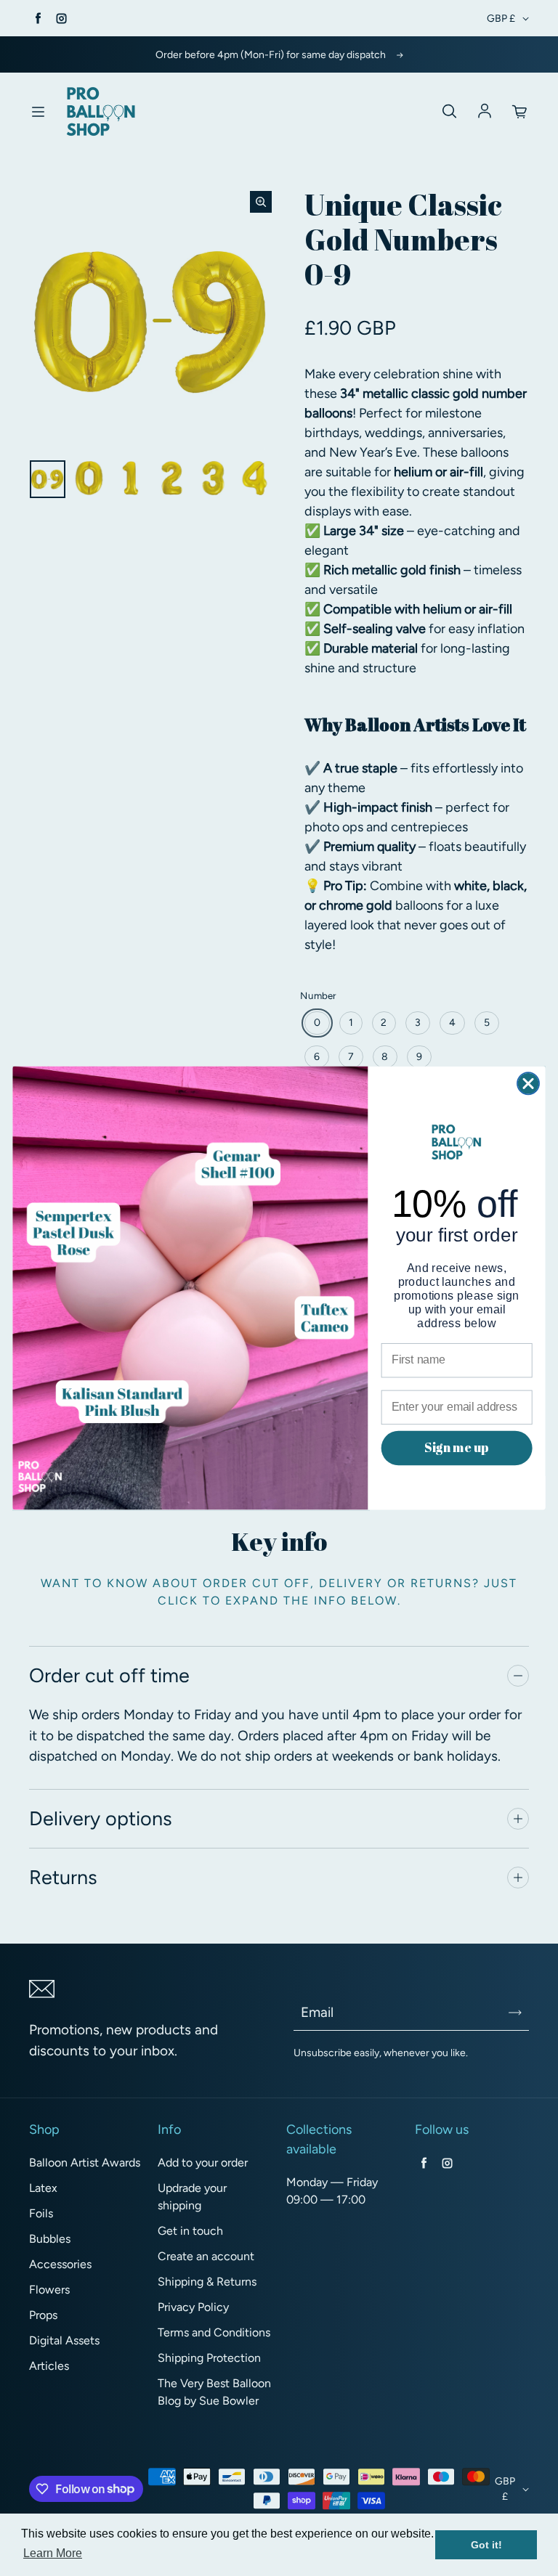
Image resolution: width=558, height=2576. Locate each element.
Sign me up (456, 1447)
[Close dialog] (528, 1083)
